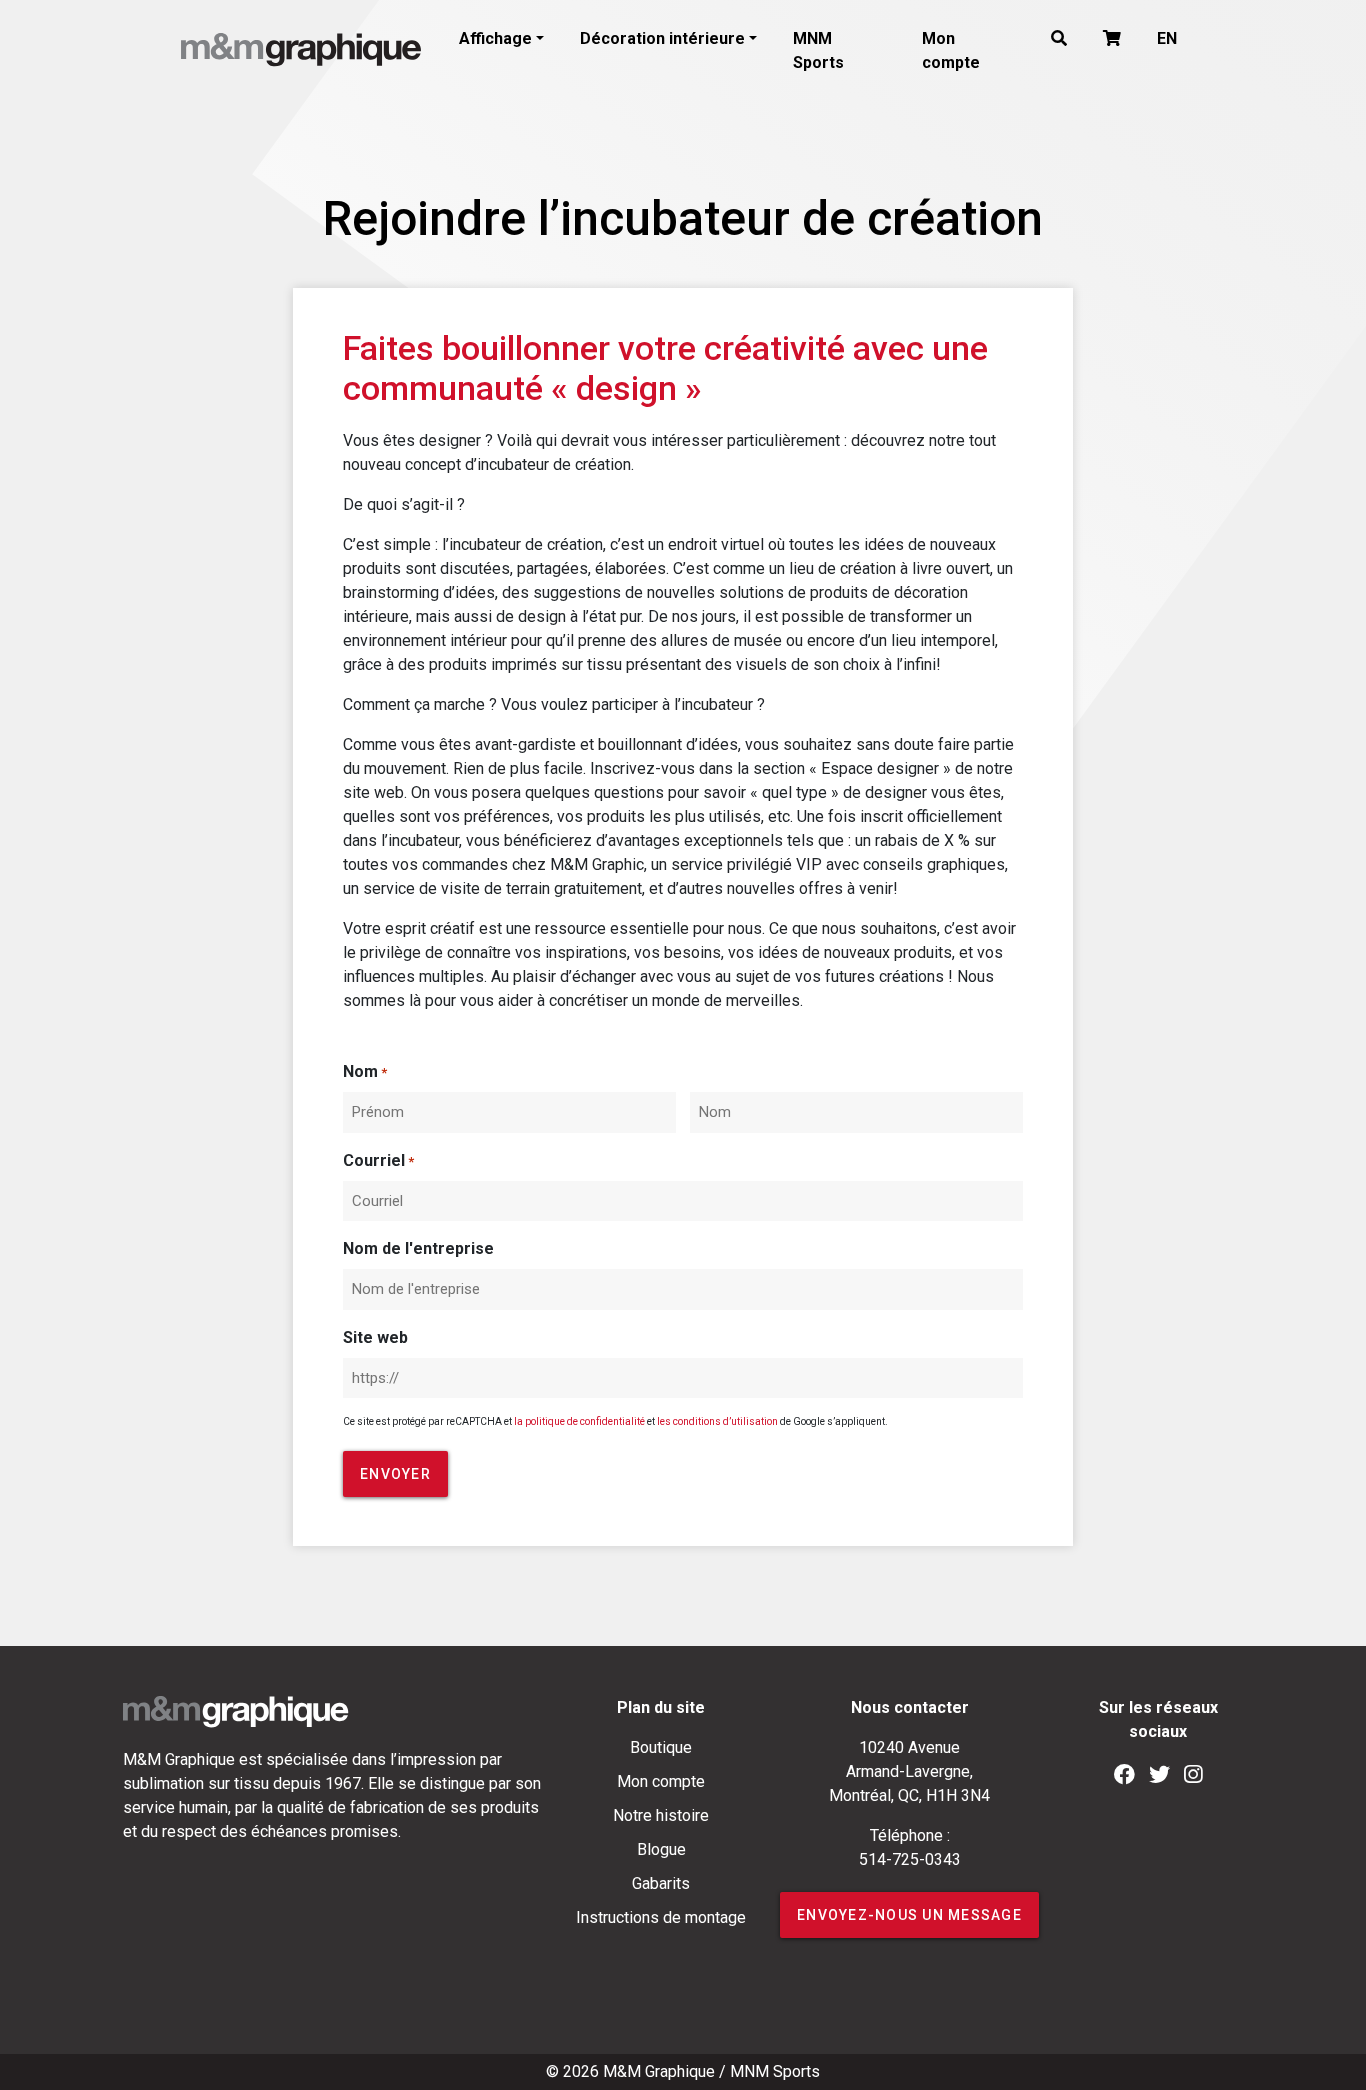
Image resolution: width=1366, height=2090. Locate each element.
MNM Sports (818, 50)
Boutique (661, 1747)
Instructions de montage (661, 1917)
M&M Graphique (659, 2071)
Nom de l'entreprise (418, 1248)
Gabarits (661, 1883)
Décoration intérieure (662, 38)
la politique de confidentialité (579, 1421)
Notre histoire (661, 1815)
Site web (375, 1337)
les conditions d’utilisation (717, 1421)
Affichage (495, 38)
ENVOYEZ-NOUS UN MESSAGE (909, 1915)
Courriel (378, 1160)
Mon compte (951, 50)
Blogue (661, 1849)
